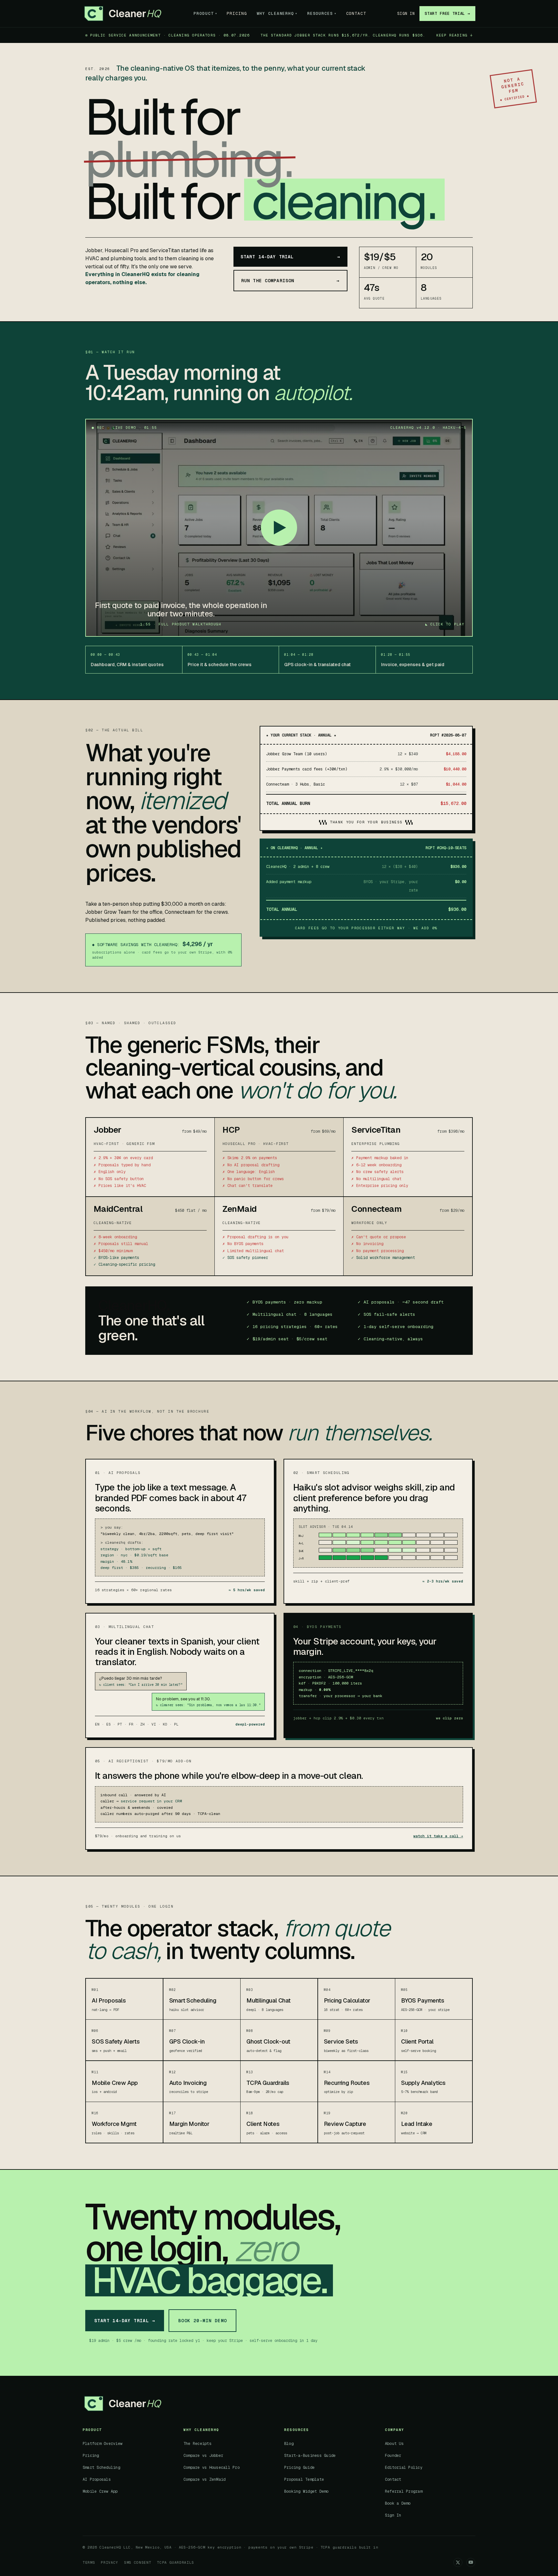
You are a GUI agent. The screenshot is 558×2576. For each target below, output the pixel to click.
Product (205, 13)
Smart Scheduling (101, 2468)
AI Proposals (97, 2479)
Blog (289, 2444)
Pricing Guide (299, 2468)
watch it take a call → (438, 1836)
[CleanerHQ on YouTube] (471, 2562)
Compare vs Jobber (203, 2456)
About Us (394, 2444)
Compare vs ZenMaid (204, 2479)
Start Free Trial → (447, 14)
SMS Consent (138, 2562)
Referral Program (404, 2491)
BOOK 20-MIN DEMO (202, 2321)
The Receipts (197, 2444)
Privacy (109, 2562)
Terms (89, 2562)
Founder (393, 2456)
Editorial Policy (404, 2468)
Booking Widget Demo (306, 2491)
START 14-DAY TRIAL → (125, 2321)
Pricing (237, 13)
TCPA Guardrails (176, 2562)
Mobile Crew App (100, 2491)
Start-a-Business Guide (310, 2456)
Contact (356, 13)
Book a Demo (398, 2503)
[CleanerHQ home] (123, 14)
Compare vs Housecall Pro (212, 2468)
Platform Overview (103, 2444)
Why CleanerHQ (277, 13)
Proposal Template (304, 2479)
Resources (322, 13)
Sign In (406, 14)
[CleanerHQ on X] (458, 2562)
